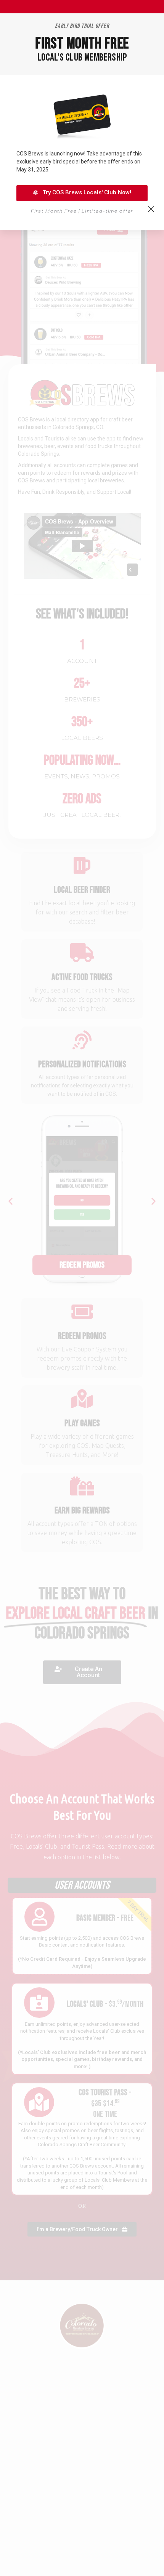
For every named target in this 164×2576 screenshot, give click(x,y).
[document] (82, 1288)
